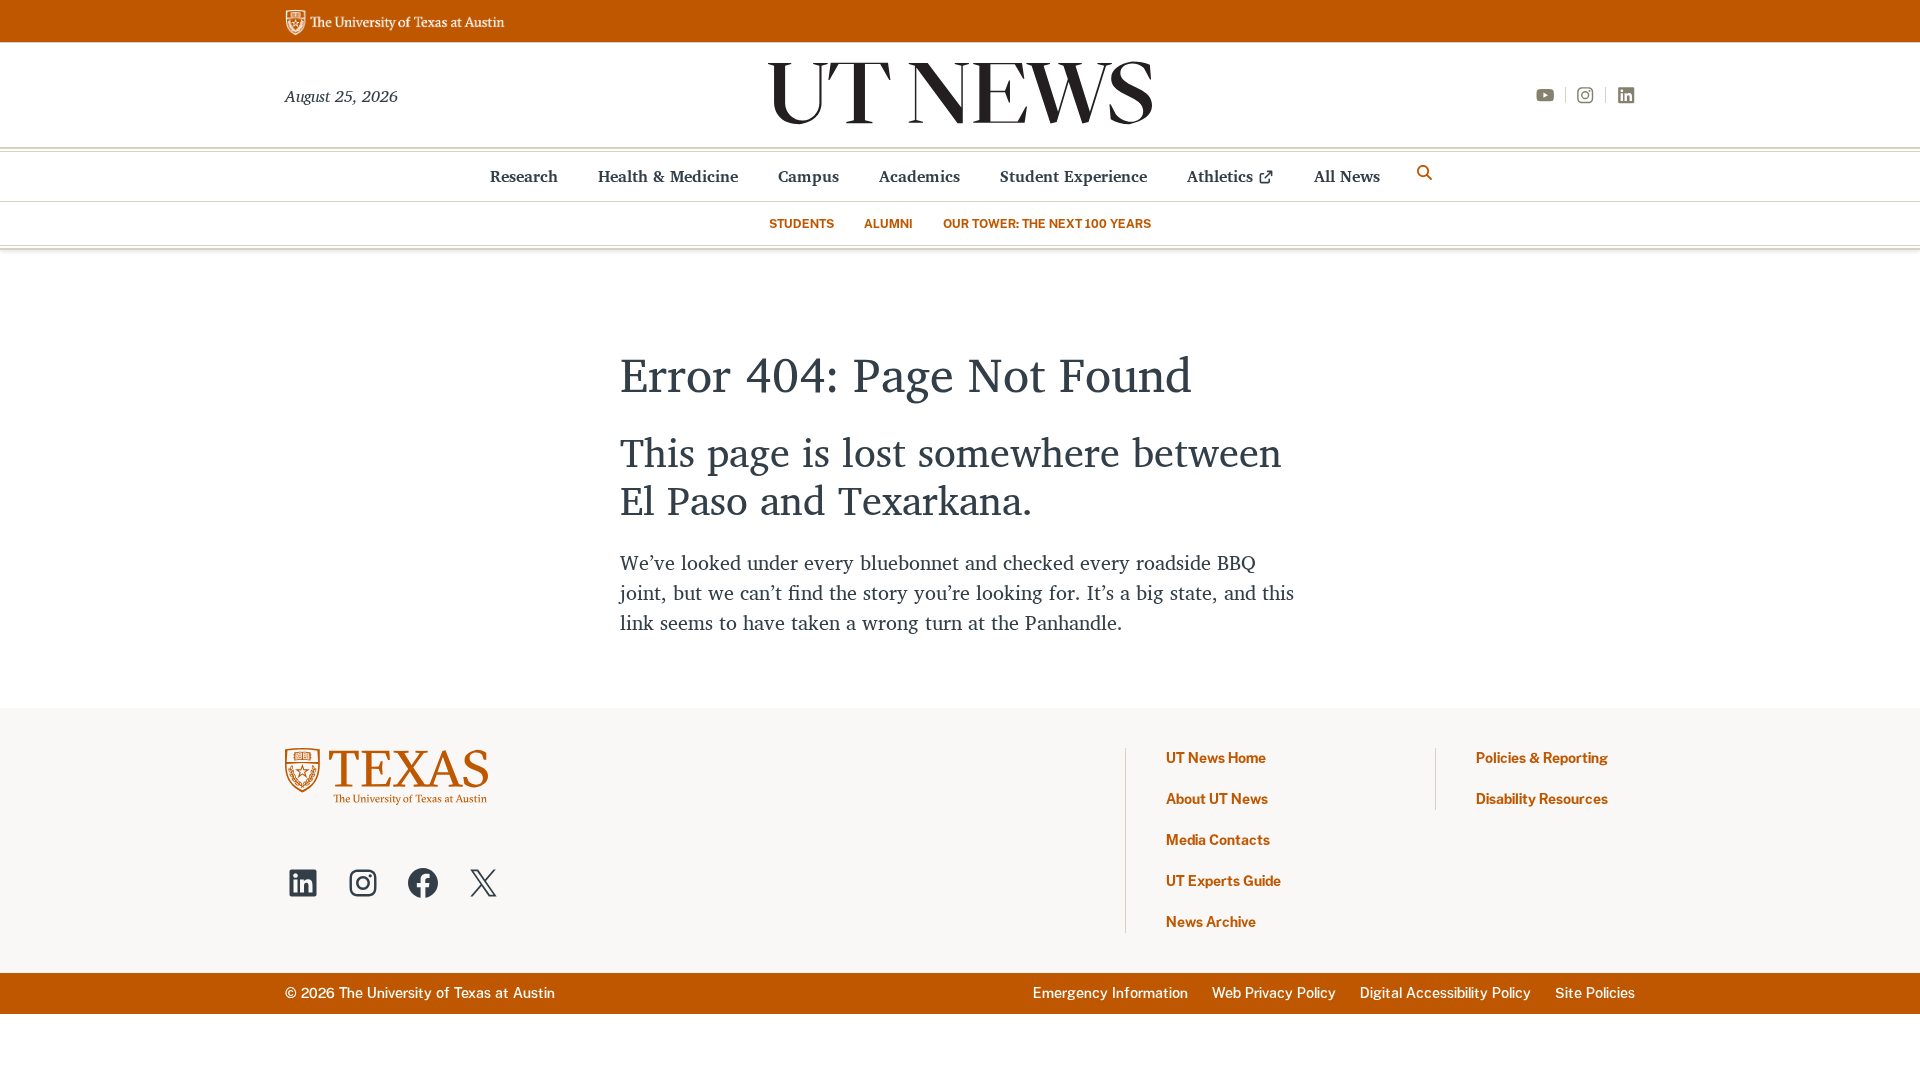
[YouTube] (1545, 95)
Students (801, 224)
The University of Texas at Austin (447, 993)
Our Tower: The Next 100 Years (1047, 224)
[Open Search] (1425, 173)
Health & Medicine (668, 176)
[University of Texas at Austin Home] (395, 23)
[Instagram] (1585, 95)
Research (524, 176)
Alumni (888, 224)
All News (1347, 176)
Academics (919, 176)
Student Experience (1073, 176)
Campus (808, 176)
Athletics (1220, 176)
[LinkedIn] (1626, 95)
